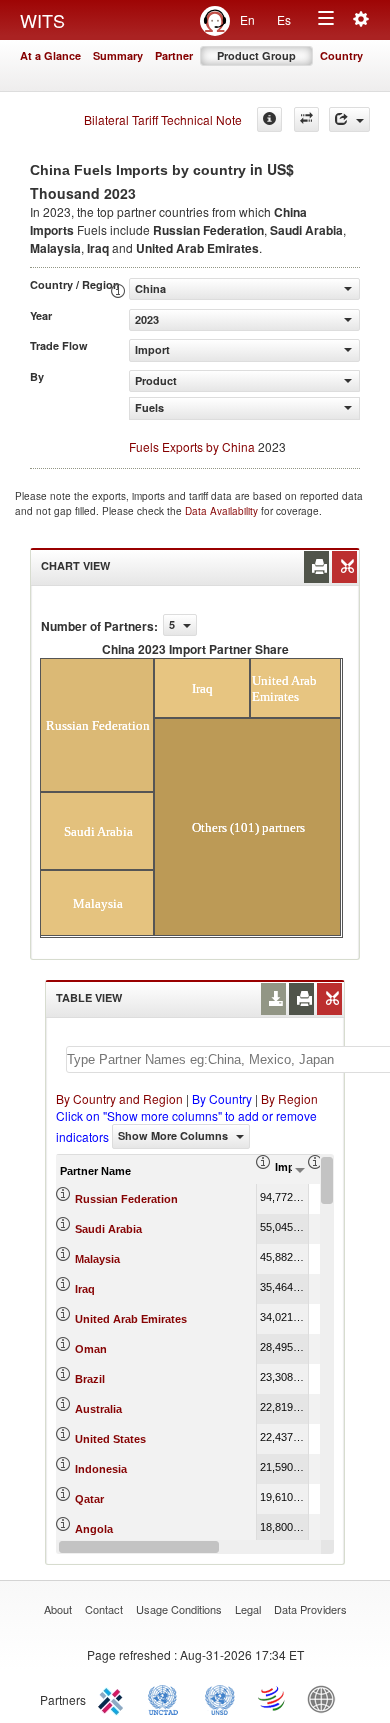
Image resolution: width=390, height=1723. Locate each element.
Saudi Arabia (108, 1229)
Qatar (89, 1499)
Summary (118, 55)
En (247, 19)
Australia (98, 1409)
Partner (174, 55)
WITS (42, 20)
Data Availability (223, 511)
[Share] (349, 119)
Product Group (256, 55)
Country (341, 55)
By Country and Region (119, 1098)
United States (110, 1439)
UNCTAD (167, 1698)
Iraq (85, 1289)
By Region (289, 1098)
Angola (94, 1529)
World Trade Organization (273, 1698)
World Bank (326, 1698)
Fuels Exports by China (192, 446)
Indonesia (101, 1469)
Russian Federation (126, 1199)
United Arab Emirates (131, 1319)
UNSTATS (220, 1698)
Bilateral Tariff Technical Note (163, 119)
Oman (91, 1349)
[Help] (269, 119)
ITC (114, 1698)
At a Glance (50, 55)
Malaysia (97, 1259)
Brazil (90, 1379)
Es (284, 19)
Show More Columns (174, 1135)
